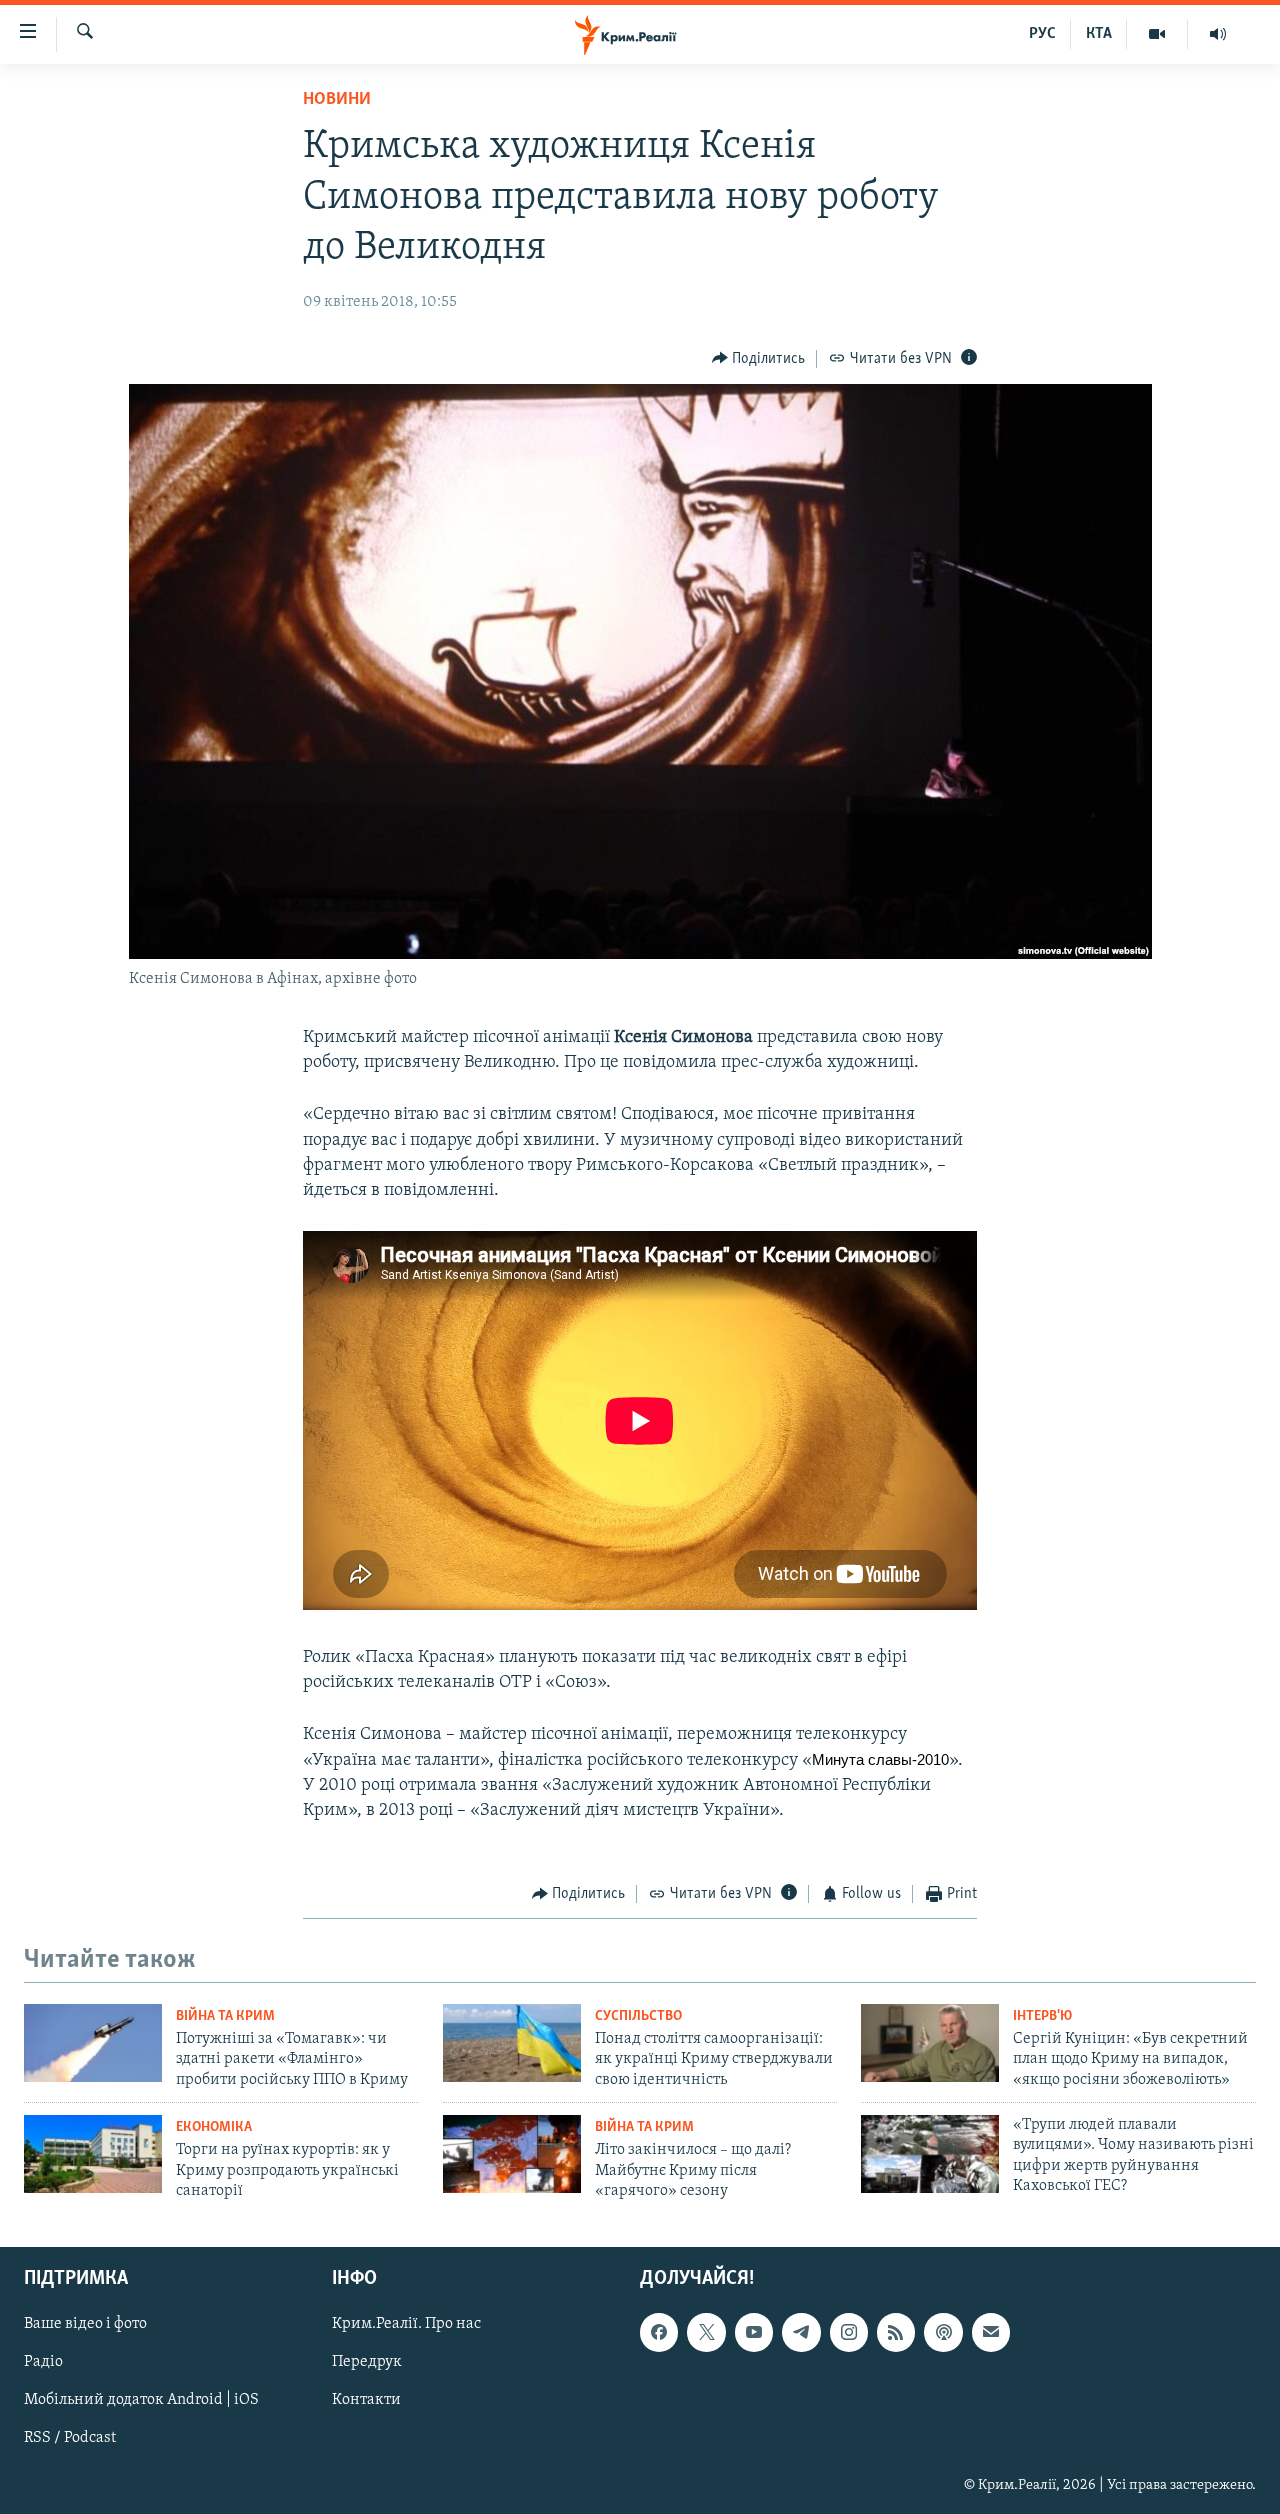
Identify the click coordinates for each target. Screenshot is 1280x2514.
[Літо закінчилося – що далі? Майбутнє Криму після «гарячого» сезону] (512, 2154)
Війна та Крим (225, 2016)
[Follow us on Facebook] (659, 2333)
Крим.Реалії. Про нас (406, 2325)
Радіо (43, 2363)
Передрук (367, 2363)
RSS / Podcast (70, 2439)
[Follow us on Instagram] (849, 2333)
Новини (337, 100)
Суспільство (638, 2016)
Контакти (366, 2401)
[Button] (759, 359)
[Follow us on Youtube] (754, 2333)
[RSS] (896, 2333)
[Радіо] (1218, 34)
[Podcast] (943, 2333)
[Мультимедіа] (1157, 34)
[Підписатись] (991, 2333)
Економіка (214, 2127)
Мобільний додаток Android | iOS (141, 2401)
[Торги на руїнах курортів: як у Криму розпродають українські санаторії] (93, 2154)
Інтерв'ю (1042, 2016)
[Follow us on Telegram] (801, 2333)
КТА (1099, 34)
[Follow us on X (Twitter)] (706, 2333)
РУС (1042, 34)
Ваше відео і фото (85, 2325)
